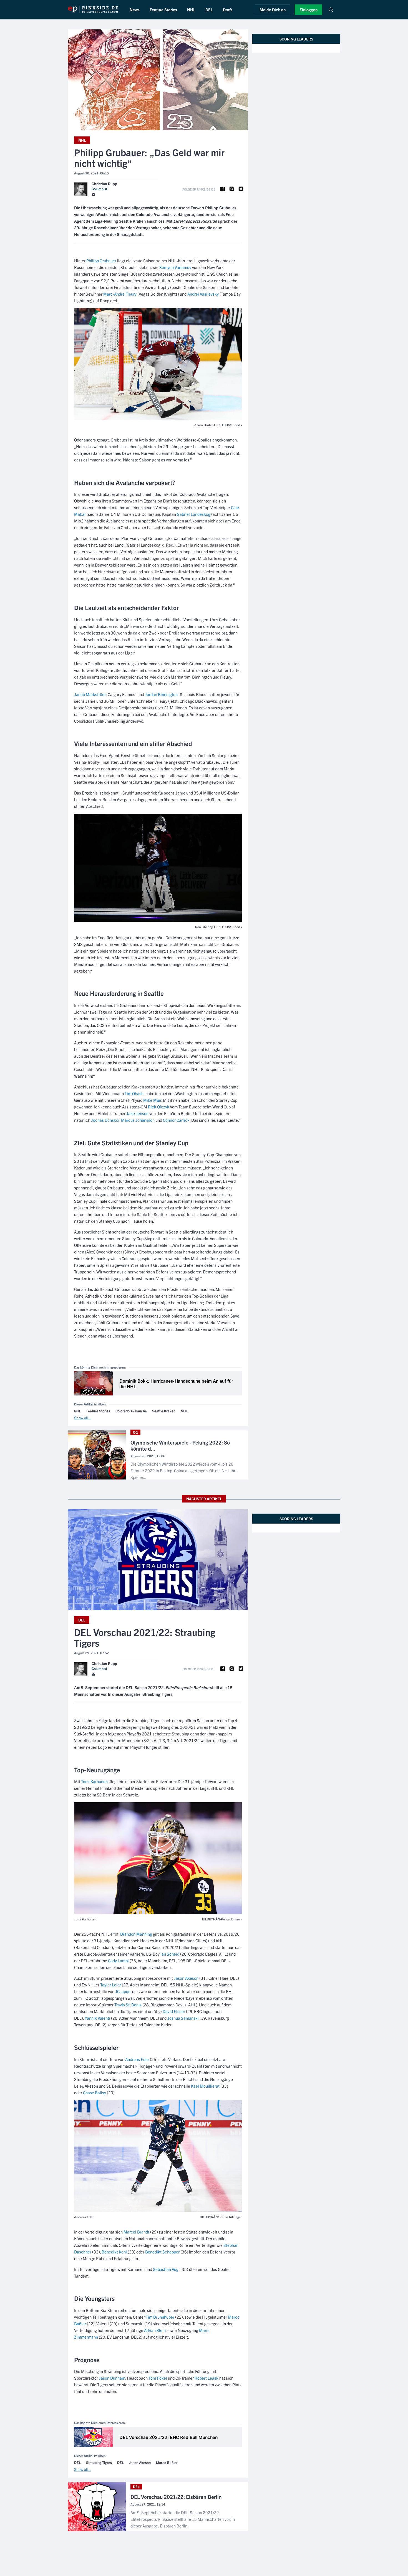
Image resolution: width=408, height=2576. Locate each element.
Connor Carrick (176, 1120)
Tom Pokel (158, 2378)
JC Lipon (123, 1991)
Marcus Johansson (138, 1120)
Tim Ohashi (135, 1093)
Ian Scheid (170, 1954)
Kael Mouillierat (205, 2086)
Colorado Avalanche (131, 1411)
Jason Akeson (186, 1978)
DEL (209, 10)
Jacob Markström (90, 694)
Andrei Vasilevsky (203, 294)
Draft (227, 10)
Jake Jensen (137, 1113)
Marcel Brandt (136, 2232)
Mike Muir (152, 1100)
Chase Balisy (95, 2092)
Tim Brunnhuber (160, 2317)
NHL (191, 10)
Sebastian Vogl (166, 2269)
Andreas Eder (137, 2059)
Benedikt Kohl (114, 2252)
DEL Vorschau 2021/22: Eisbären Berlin (176, 2497)
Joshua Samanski (183, 2018)
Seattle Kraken (164, 1411)
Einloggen (308, 10)
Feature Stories (163, 10)
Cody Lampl (118, 1960)
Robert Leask (206, 2378)
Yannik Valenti (97, 2018)
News (135, 10)
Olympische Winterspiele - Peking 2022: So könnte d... (180, 1446)
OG (135, 1432)
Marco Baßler (167, 2463)
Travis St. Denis (128, 2005)
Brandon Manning (136, 1934)
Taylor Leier (111, 1985)
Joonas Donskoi (105, 1120)
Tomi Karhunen (94, 1781)
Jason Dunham (112, 2378)
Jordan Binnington (161, 694)
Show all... (83, 1418)
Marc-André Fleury (120, 294)
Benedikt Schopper (162, 2252)
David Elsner (174, 2011)
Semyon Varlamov (175, 267)
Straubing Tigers (99, 2463)
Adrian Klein (155, 2330)
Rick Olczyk (159, 1107)
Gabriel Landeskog (194, 514)
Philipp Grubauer (101, 261)
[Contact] (94, 195)
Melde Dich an (273, 10)
